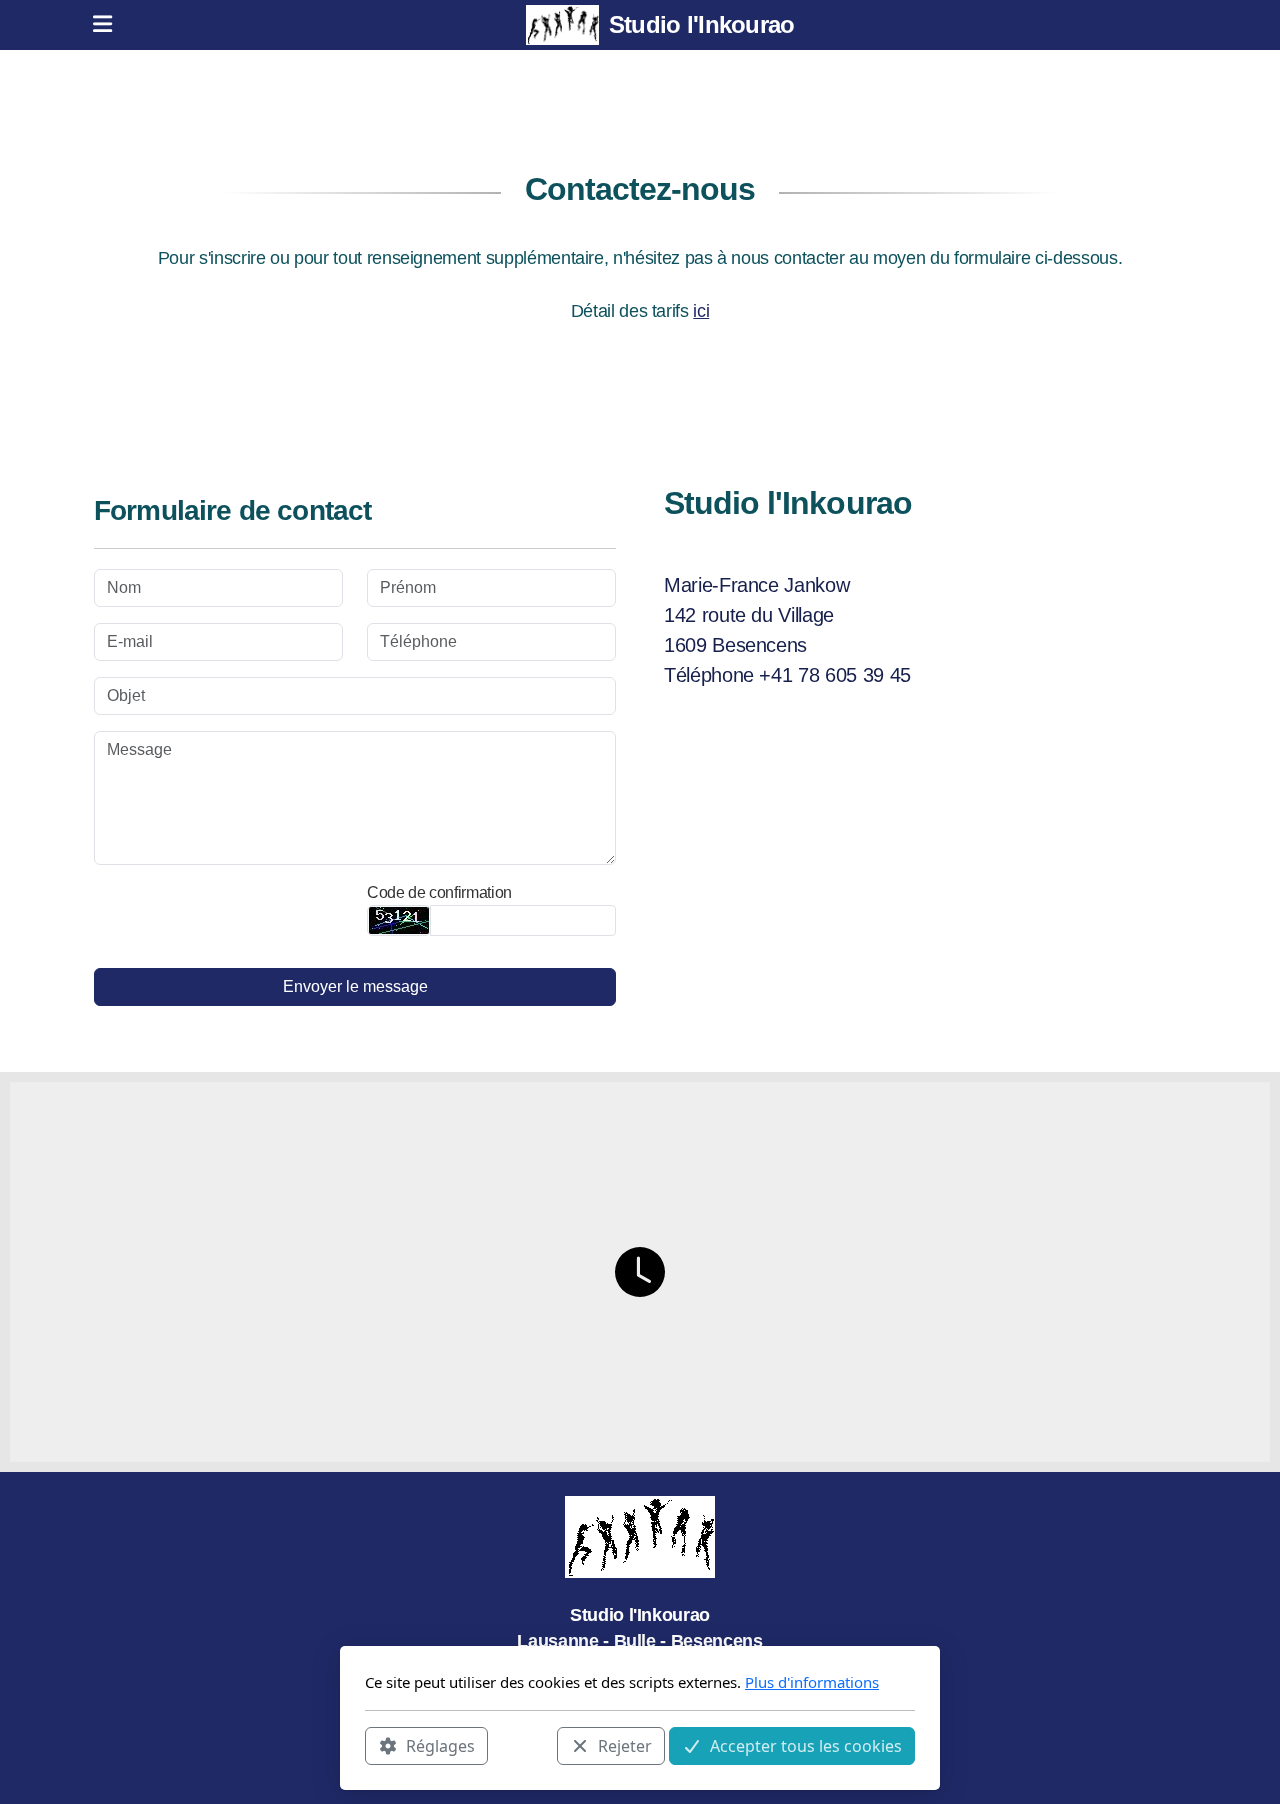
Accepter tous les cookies (806, 1745)
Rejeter (625, 1745)
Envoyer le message (355, 986)
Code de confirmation (439, 892)
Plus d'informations (812, 1682)
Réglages (440, 1745)
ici (701, 311)
